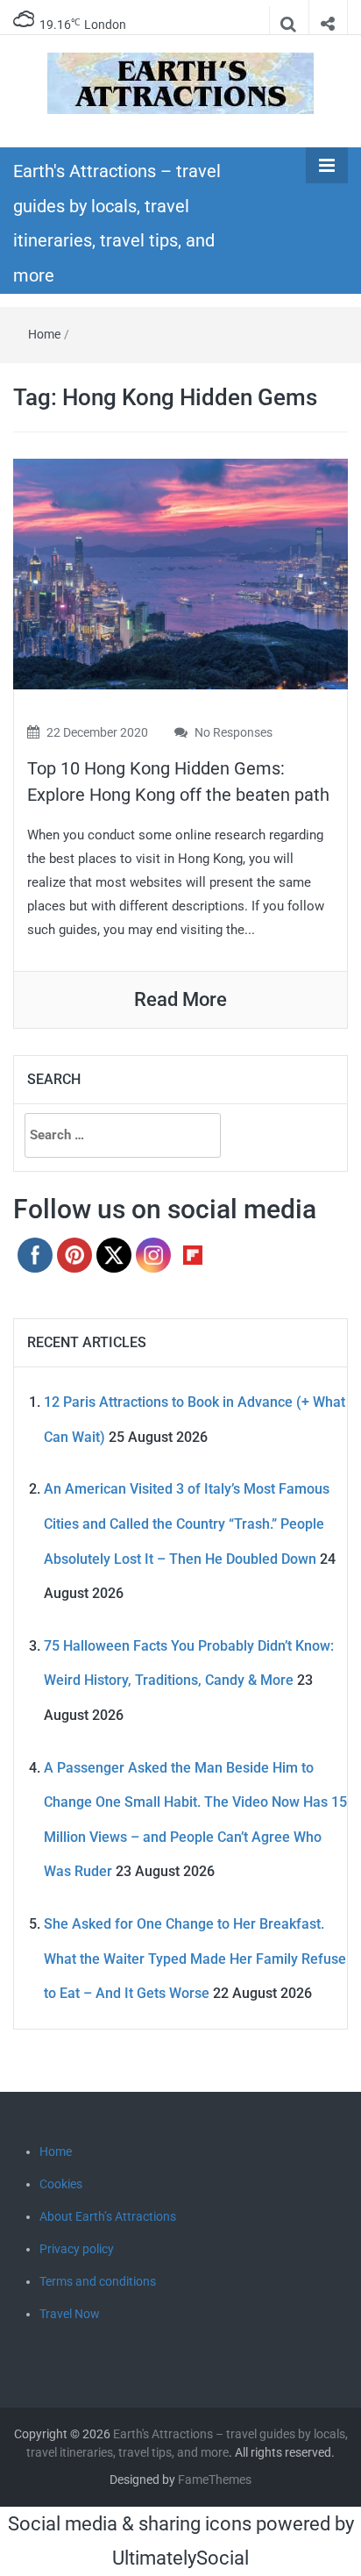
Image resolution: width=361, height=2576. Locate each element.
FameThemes (215, 2480)
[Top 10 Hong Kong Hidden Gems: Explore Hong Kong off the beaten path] (180, 573)
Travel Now (70, 2314)
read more (180, 999)
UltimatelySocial (180, 2558)
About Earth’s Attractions (108, 2216)
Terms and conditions (98, 2281)
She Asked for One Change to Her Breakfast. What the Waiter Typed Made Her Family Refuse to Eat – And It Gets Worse (195, 1959)
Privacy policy (77, 2249)
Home (44, 334)
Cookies (61, 2184)
